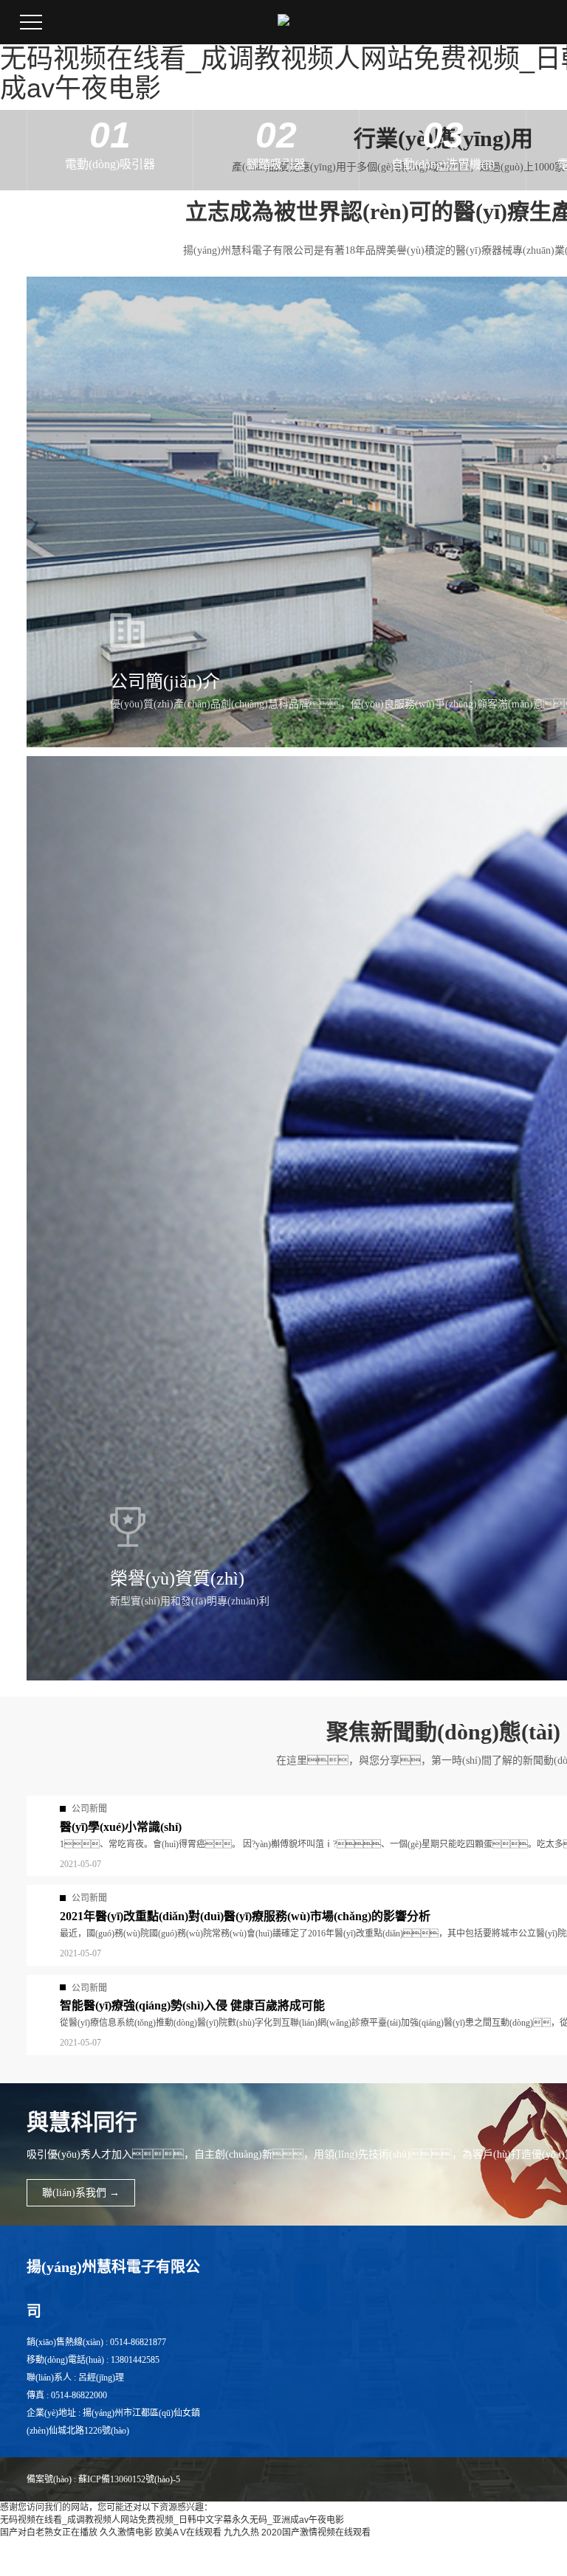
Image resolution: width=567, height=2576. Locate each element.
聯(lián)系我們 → (81, 2193)
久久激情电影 (126, 2532)
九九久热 (241, 2532)
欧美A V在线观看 (188, 2532)
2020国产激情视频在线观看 (316, 2532)
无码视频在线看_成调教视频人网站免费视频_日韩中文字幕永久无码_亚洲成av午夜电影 (172, 2520)
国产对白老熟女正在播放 (49, 2532)
